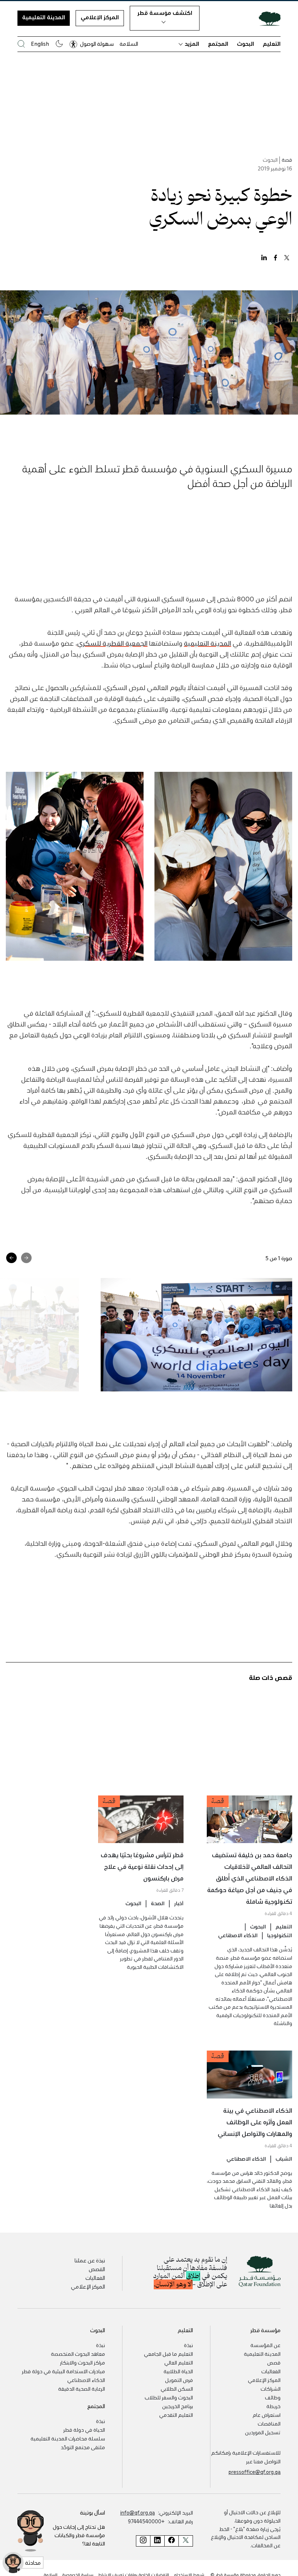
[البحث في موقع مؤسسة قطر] (21, 44)
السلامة (129, 44)
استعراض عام (267, 2415)
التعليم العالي (179, 2362)
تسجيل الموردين (263, 2432)
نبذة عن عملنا (90, 2260)
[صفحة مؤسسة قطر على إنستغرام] (143, 2541)
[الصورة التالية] (11, 1258)
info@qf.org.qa (138, 2512)
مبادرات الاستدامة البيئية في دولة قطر (63, 2371)
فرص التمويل (179, 2380)
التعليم (272, 44)
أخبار (179, 1903)
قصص (274, 2362)
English (40, 44)
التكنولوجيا (280, 1935)
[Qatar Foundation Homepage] (267, 18)
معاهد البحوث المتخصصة (78, 2354)
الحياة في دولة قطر (84, 2430)
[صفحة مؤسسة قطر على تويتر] (186, 2541)
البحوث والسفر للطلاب (169, 2397)
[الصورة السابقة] (26, 1258)
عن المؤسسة (265, 2345)
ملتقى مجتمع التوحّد (83, 2447)
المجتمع (218, 44)
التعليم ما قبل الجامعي (168, 2354)
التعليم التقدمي (176, 2415)
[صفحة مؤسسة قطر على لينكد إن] (157, 2541)
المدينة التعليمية (44, 17)
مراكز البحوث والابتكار (82, 2362)
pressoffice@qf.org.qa (255, 2472)
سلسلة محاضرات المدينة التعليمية (68, 2438)
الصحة (158, 1903)
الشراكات (271, 2388)
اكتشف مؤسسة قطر (165, 13)
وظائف (273, 2397)
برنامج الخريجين (178, 2406)
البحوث (245, 44)
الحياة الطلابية (178, 2371)
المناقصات (269, 2423)
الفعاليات (95, 2278)
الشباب (284, 2158)
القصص (97, 2269)
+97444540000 (146, 2521)
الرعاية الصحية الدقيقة (82, 2388)
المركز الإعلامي (100, 17)
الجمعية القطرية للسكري (112, 643)
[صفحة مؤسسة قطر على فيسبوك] (171, 2541)
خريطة (273, 2406)
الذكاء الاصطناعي (238, 1935)
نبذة (188, 2345)
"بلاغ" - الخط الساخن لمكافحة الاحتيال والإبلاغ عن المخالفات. (246, 2537)
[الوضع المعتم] (59, 44)
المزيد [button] (192, 44)
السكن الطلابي (177, 2388)
